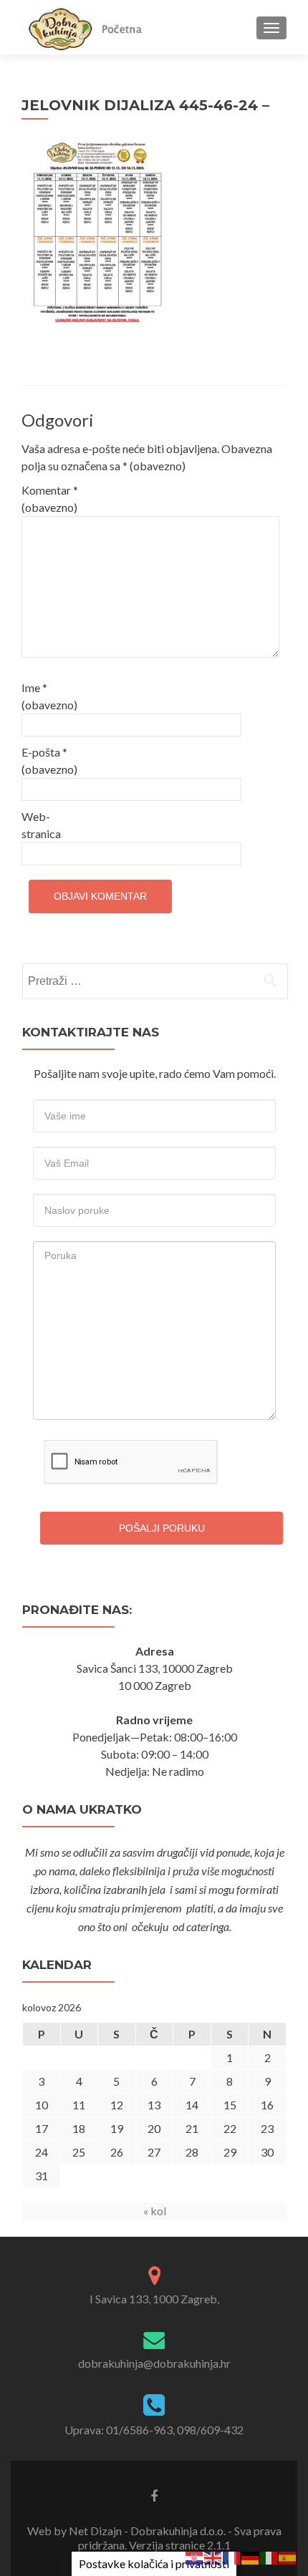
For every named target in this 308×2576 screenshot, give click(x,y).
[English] (213, 2556)
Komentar (50, 499)
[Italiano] (269, 2556)
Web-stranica (41, 825)
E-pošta (49, 760)
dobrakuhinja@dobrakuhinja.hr (154, 2363)
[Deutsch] (251, 2556)
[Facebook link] (154, 2495)
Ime (49, 696)
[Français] (232, 2556)
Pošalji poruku (162, 1528)
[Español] (288, 2556)
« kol (155, 2211)
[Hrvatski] (195, 2556)
